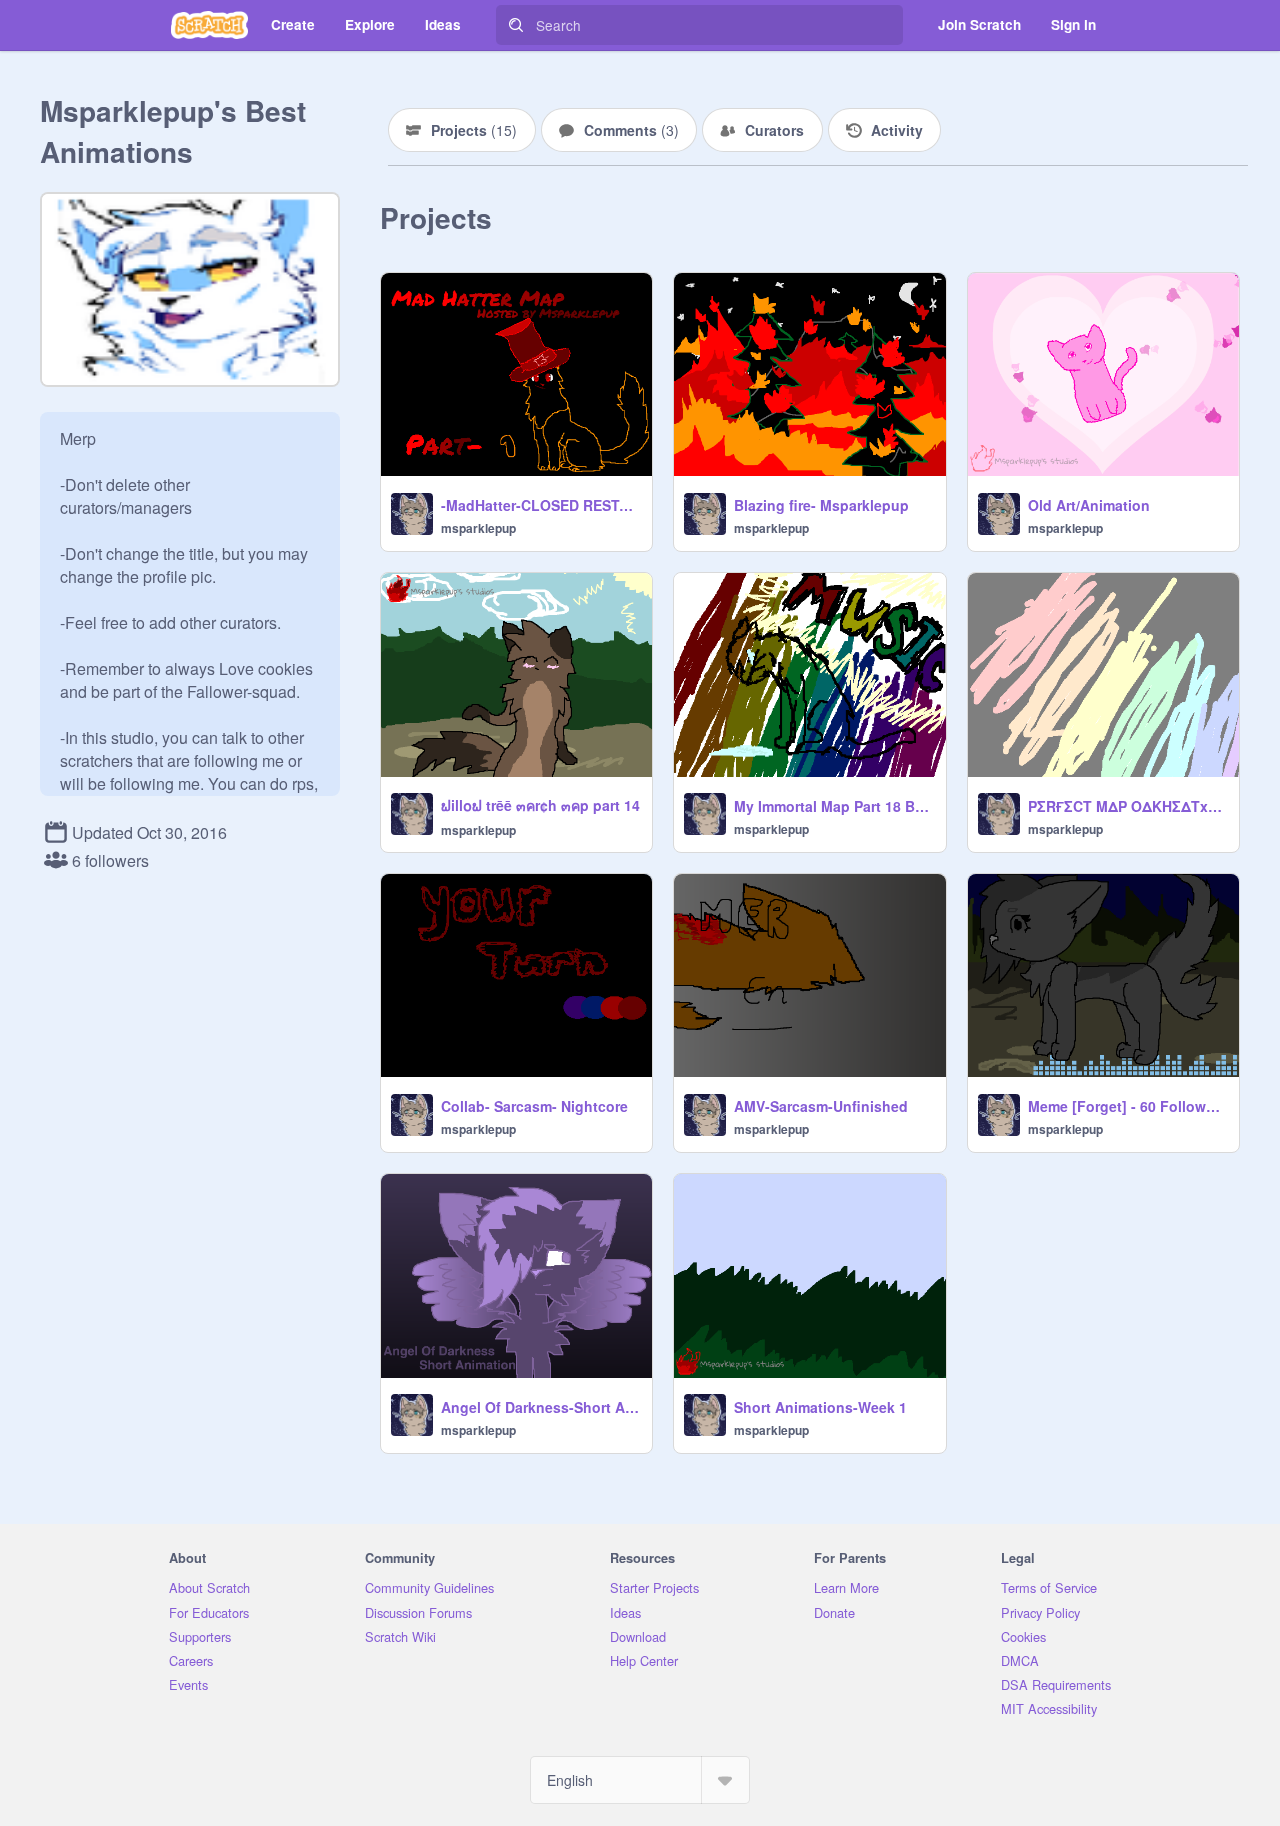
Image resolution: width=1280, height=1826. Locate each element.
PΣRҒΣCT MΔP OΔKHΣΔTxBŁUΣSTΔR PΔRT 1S (1127, 806)
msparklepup (478, 528)
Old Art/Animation (1089, 505)
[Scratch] (209, 25)
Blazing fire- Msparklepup (821, 505)
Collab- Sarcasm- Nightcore (534, 1106)
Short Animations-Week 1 (820, 1407)
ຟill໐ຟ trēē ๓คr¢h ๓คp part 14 (540, 805)
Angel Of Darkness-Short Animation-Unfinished (540, 1407)
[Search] (516, 25)
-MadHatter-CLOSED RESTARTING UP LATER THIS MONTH (540, 505)
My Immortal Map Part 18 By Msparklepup (833, 806)
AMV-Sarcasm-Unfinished (821, 1106)
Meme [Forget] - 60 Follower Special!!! (1127, 1106)
